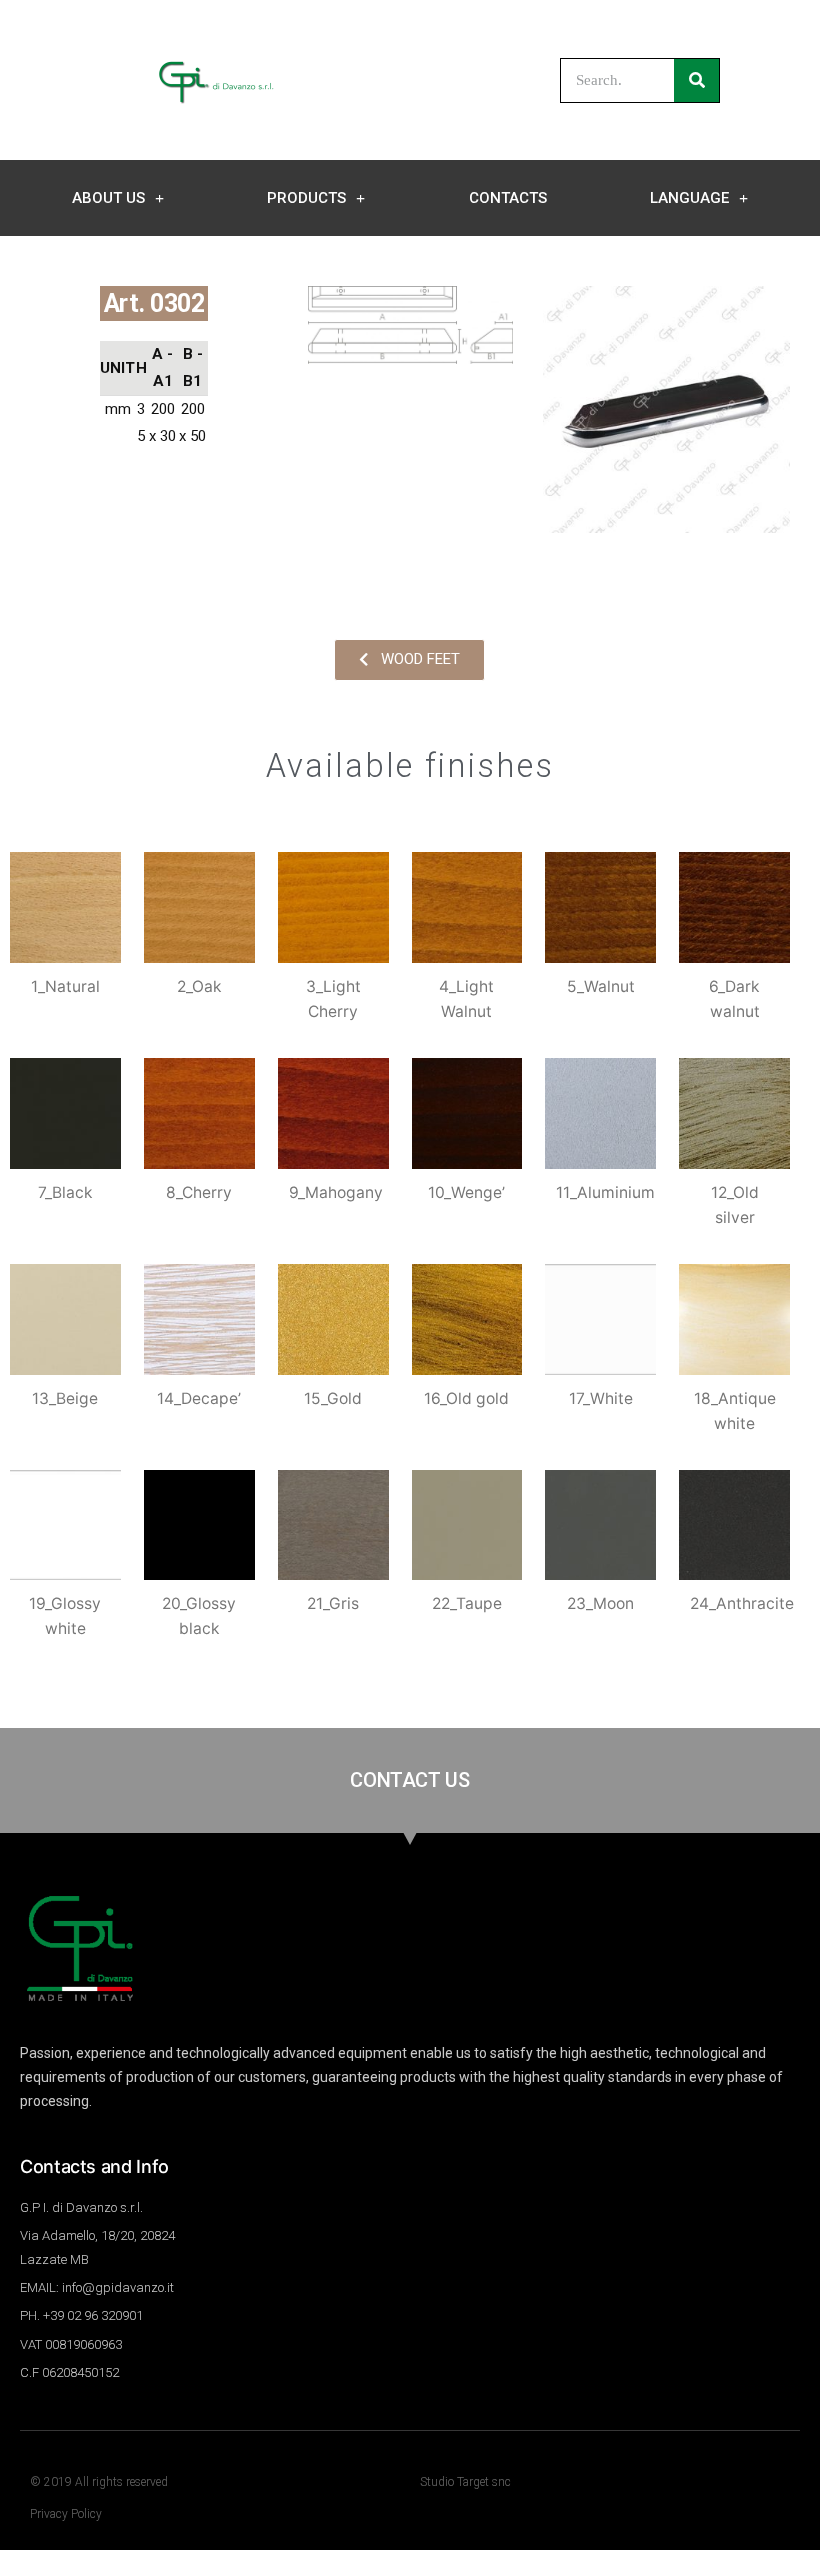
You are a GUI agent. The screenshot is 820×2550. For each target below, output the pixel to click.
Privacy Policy (66, 2514)
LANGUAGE (689, 198)
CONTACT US (409, 1780)
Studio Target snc (465, 2482)
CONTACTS (508, 198)
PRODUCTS (306, 198)
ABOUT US (108, 198)
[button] (409, 660)
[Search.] (696, 80)
